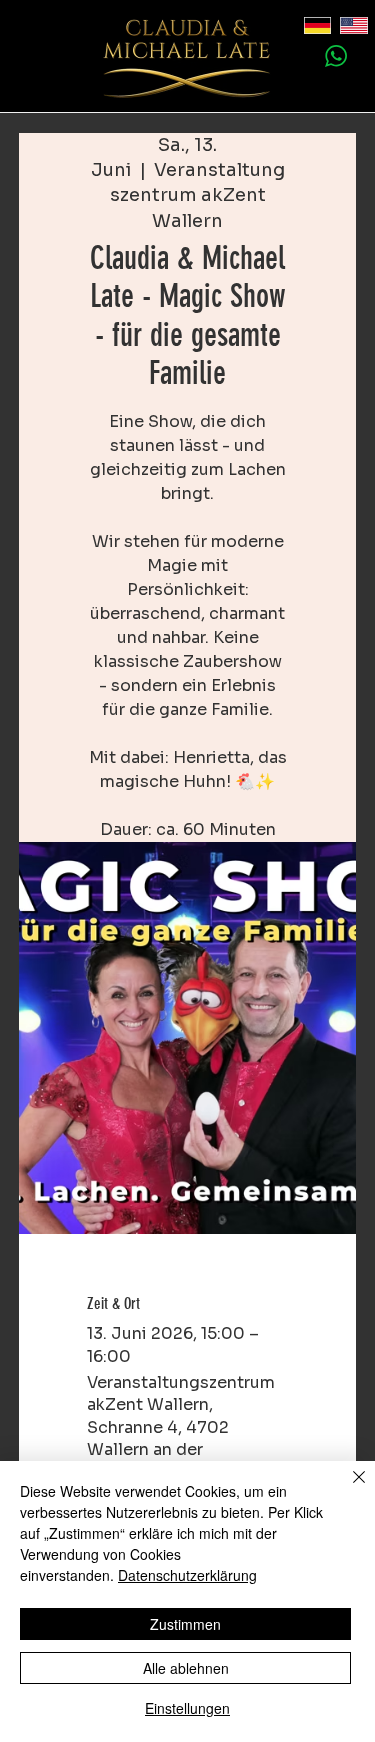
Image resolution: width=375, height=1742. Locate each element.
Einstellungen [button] (187, 1708)
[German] (307, 26)
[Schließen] (347, 1489)
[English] (343, 26)
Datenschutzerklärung (187, 1575)
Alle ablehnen (186, 1668)
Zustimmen (185, 1624)
